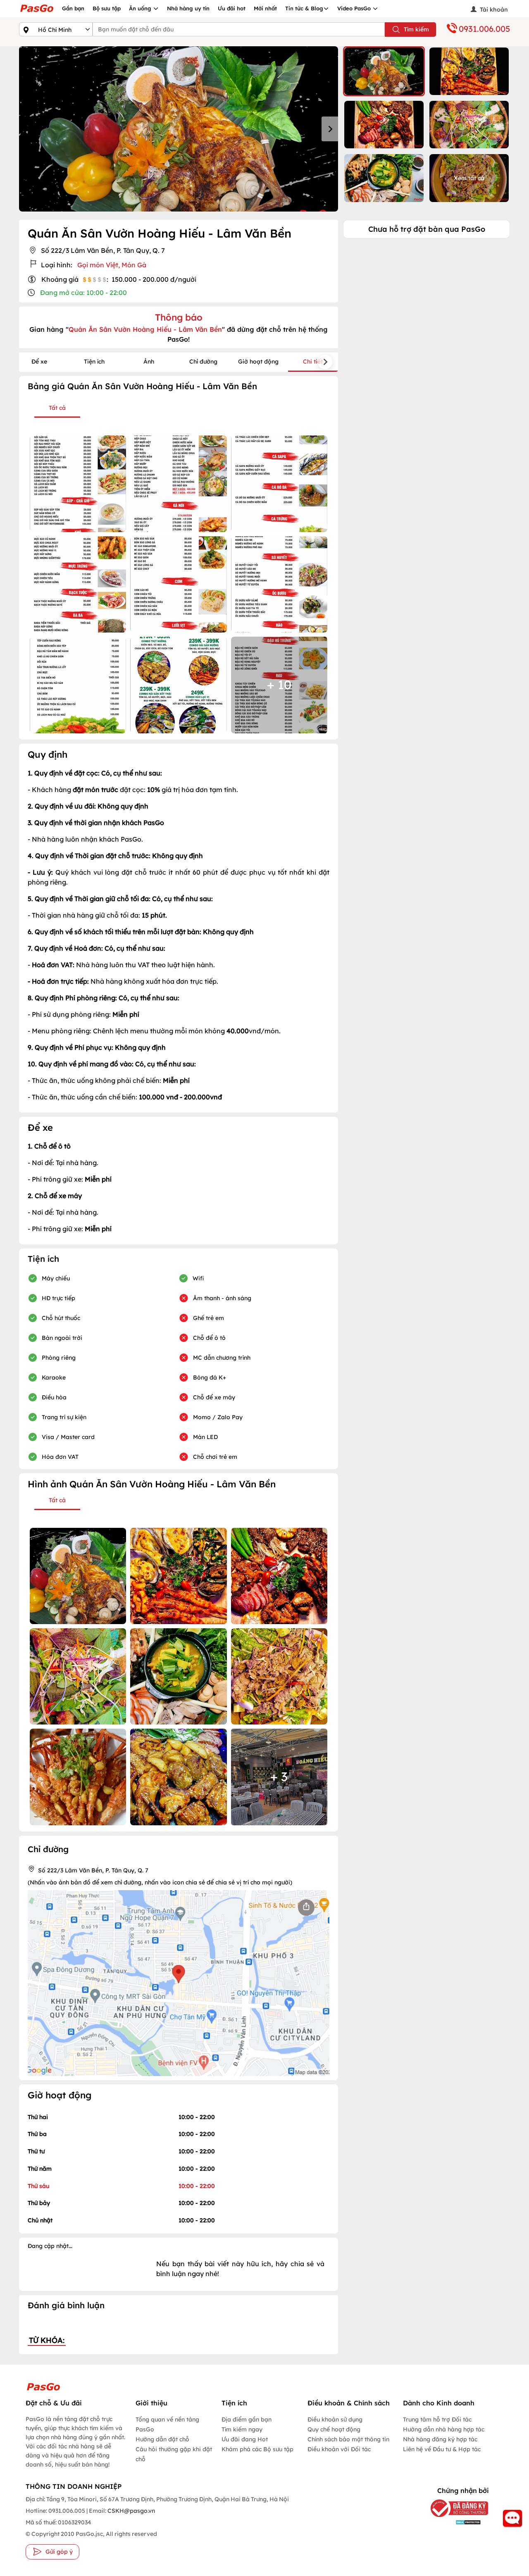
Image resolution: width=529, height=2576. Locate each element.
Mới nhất (265, 8)
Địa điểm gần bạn (247, 2419)
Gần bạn (73, 8)
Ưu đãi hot (232, 8)
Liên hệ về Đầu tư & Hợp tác (442, 2449)
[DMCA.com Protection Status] (455, 2522)
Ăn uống (141, 8)
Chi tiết (313, 362)
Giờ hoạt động (258, 362)
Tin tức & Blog (304, 8)
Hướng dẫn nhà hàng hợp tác (444, 2429)
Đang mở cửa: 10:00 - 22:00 (83, 293)
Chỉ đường (203, 362)
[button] (384, 71)
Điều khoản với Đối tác (339, 2449)
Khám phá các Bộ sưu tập (257, 2449)
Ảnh (149, 362)
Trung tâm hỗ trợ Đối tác (437, 2419)
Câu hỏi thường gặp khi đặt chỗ (174, 2454)
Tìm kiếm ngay (242, 2429)
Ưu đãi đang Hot (245, 2439)
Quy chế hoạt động (334, 2429)
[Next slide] (330, 129)
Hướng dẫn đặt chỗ (162, 2439)
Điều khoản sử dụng (335, 2419)
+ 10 (279, 685)
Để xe (39, 362)
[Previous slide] (27, 129)
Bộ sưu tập (107, 8)
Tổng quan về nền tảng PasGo (167, 2424)
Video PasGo (355, 8)
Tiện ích (94, 362)
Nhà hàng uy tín (188, 8)
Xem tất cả (469, 178)
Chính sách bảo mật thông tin (348, 2439)
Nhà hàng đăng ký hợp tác (440, 2439)
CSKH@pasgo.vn (131, 2511)
